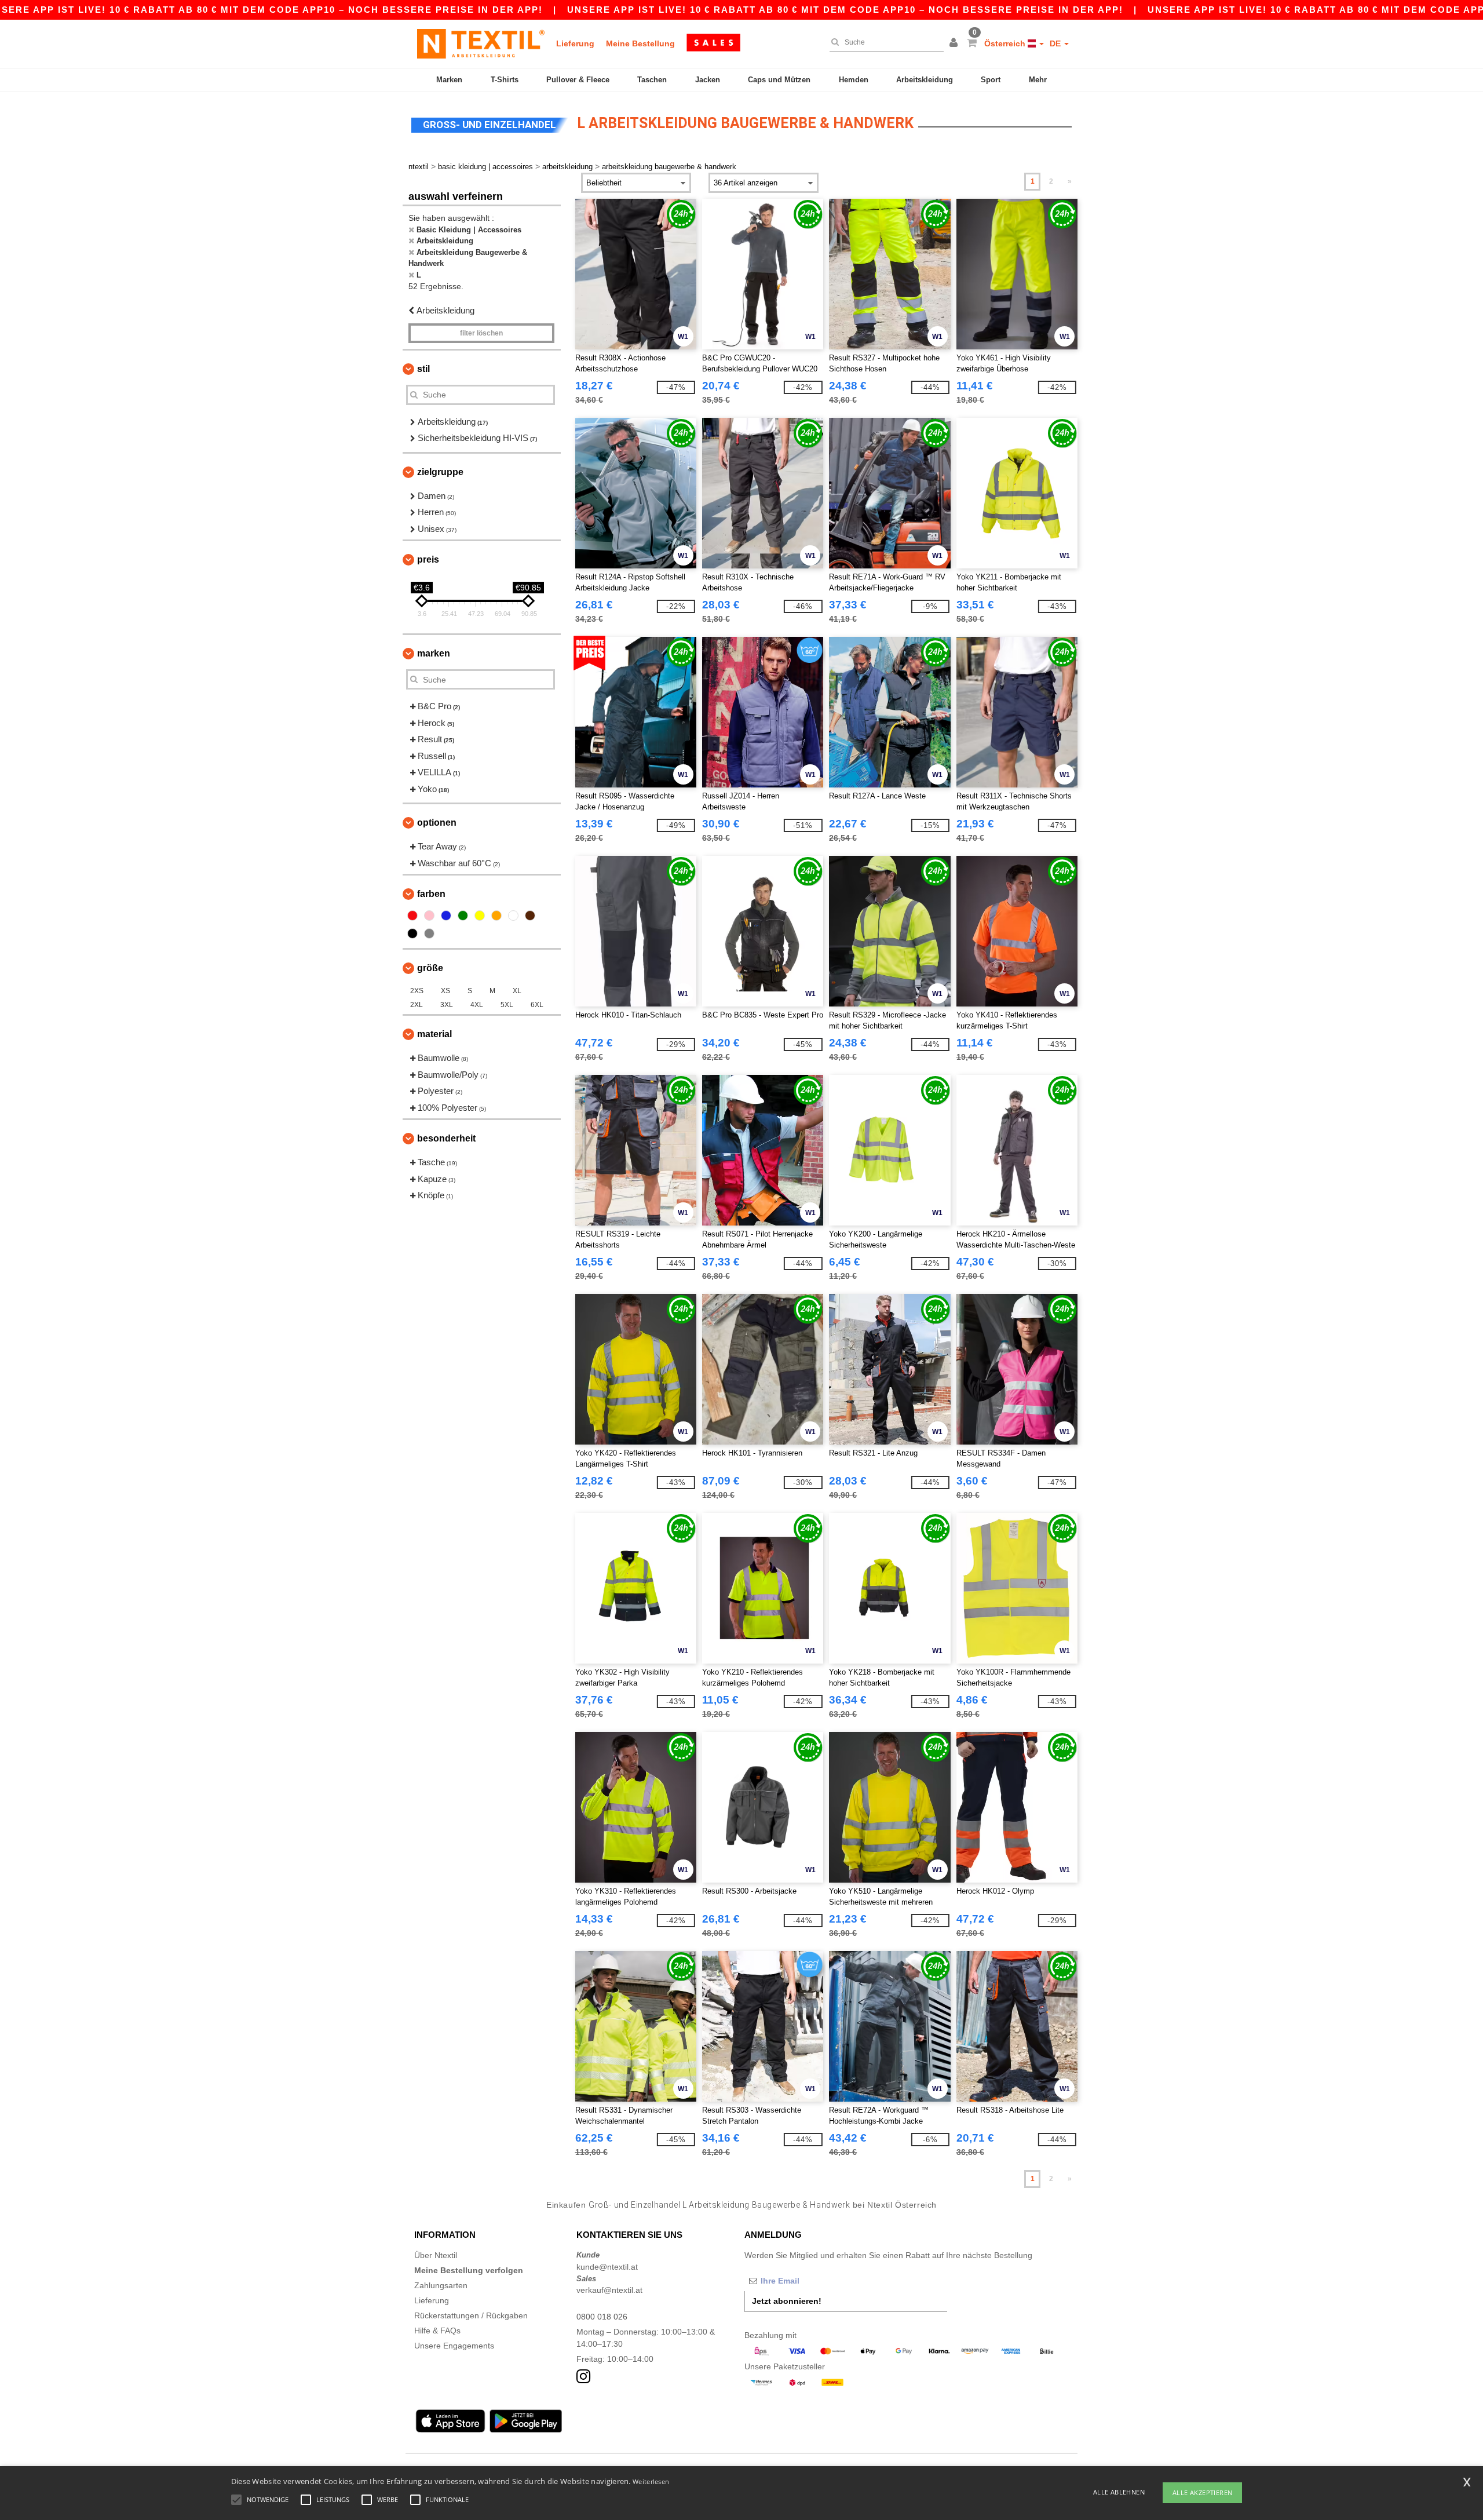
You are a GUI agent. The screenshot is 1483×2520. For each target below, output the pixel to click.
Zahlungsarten (441, 2285)
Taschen (652, 80)
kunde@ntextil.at (607, 2267)
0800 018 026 (602, 2317)
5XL (507, 1005)
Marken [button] (434, 653)
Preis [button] (428, 559)
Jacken (708, 80)
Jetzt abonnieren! (787, 2301)
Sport (991, 80)
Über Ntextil (436, 2255)
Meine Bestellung (640, 43)
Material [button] (434, 1034)
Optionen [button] (437, 823)
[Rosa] (429, 916)
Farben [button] (431, 894)
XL (517, 991)
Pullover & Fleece (578, 80)
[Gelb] (480, 916)
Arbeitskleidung (925, 80)
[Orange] (496, 916)
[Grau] (429, 933)
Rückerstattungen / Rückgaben (471, 2315)
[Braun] (530, 916)
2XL (417, 1005)
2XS (417, 991)
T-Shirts (505, 80)
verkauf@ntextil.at (609, 2290)
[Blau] (446, 916)
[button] (955, 43)
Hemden (854, 80)
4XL (477, 1005)
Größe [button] (430, 968)
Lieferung (575, 43)
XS (445, 991)
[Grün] (463, 916)
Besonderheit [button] (446, 1138)
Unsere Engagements (454, 2346)
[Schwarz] (412, 933)
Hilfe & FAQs (437, 2331)
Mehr (1038, 80)
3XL (447, 1005)
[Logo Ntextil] (481, 43)
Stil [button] (423, 369)
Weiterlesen (651, 2481)
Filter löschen (481, 333)
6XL (537, 1005)
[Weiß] (513, 916)
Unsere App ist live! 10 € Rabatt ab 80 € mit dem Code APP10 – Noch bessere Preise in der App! (845, 10)
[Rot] (412, 916)
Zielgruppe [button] (440, 472)
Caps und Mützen (779, 80)
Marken (449, 80)
